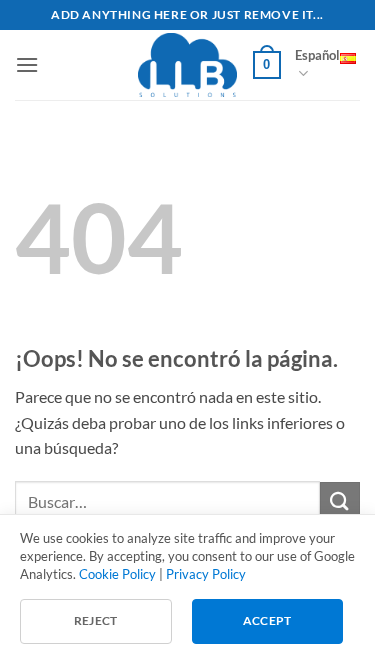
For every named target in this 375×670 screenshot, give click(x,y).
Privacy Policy (206, 574)
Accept (267, 620)
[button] (27, 64)
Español (317, 55)
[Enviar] (340, 501)
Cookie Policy (117, 574)
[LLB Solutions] (188, 65)
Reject (96, 620)
